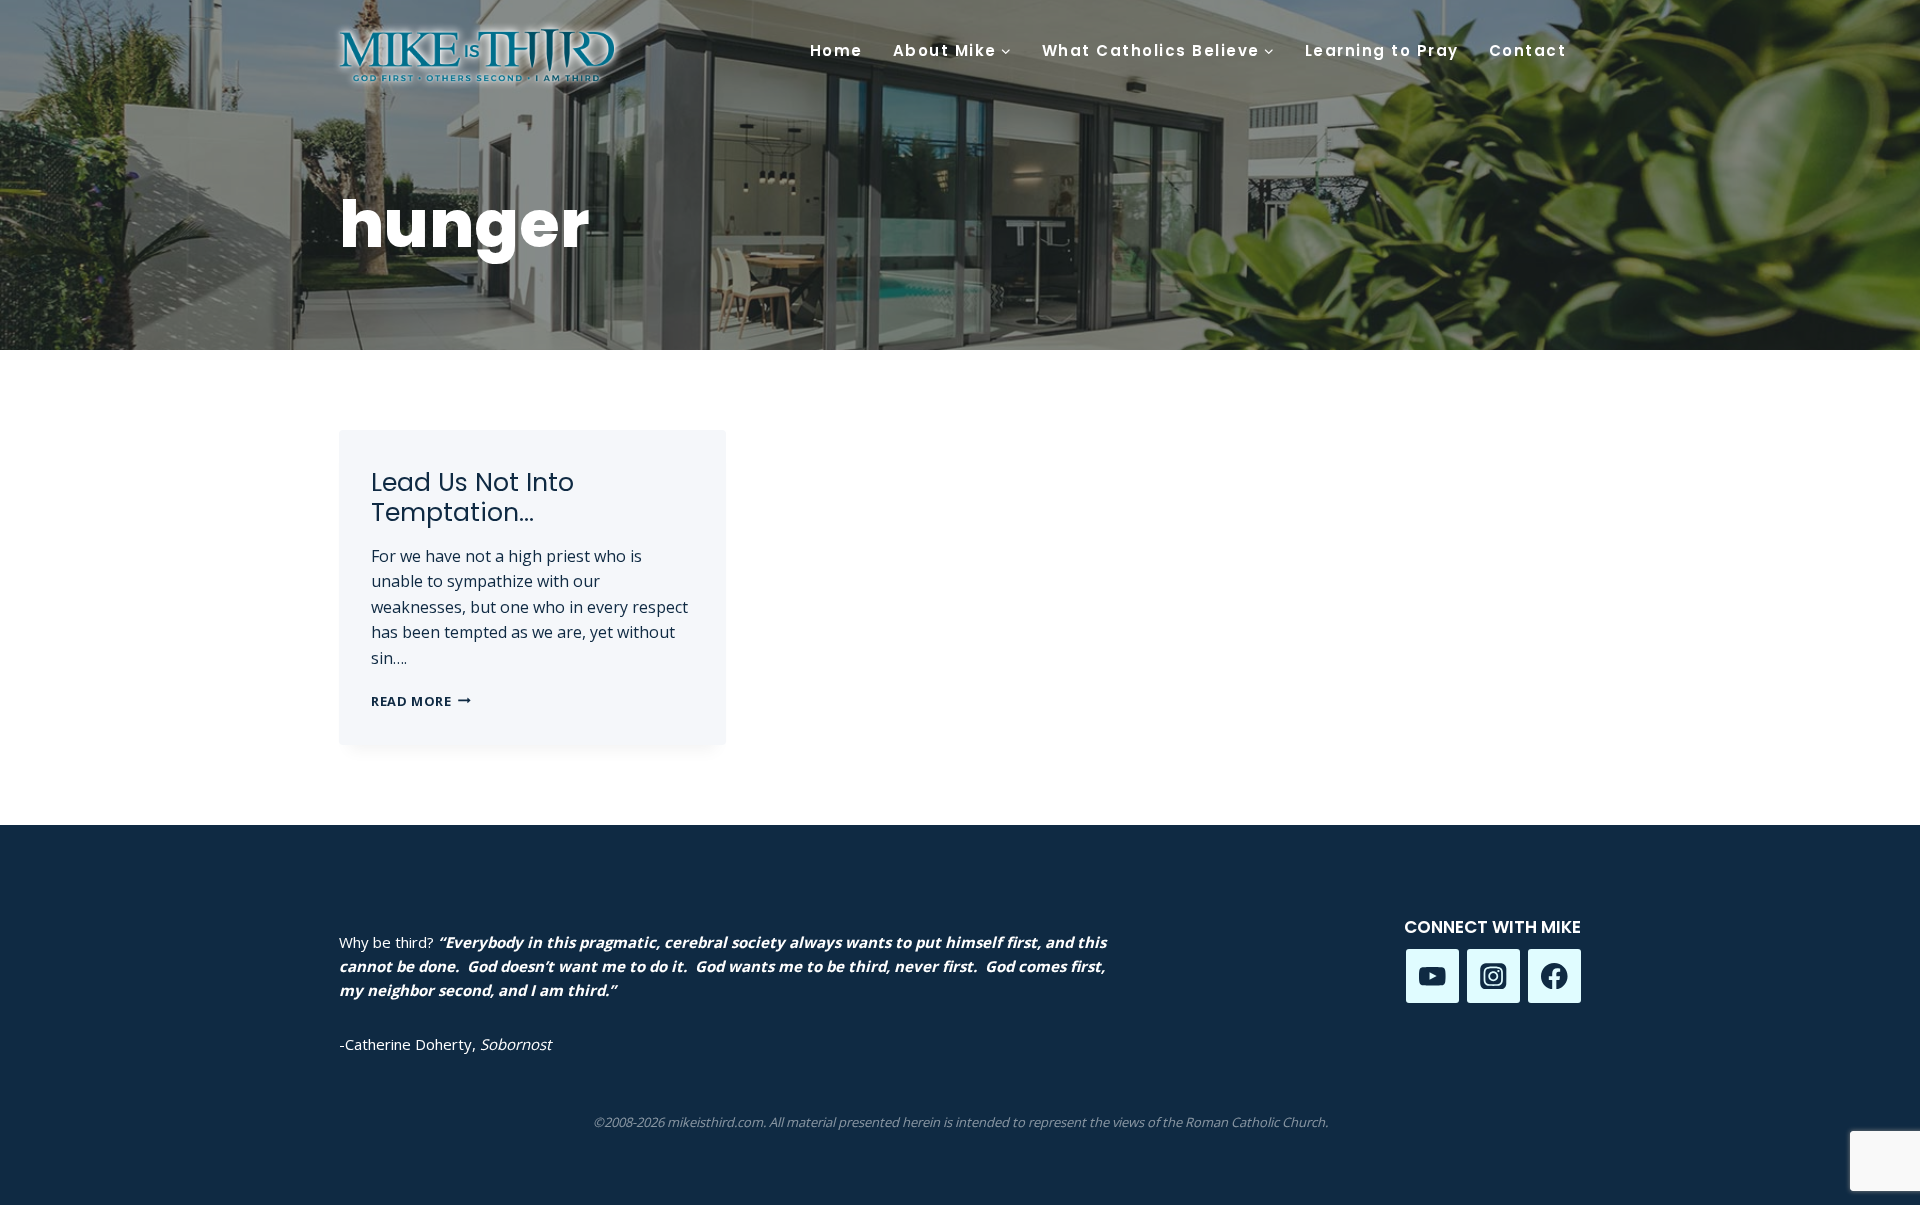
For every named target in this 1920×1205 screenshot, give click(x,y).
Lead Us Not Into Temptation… (472, 497)
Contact (1528, 50)
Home (836, 50)
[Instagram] (1493, 975)
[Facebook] (1554, 975)
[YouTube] (1432, 975)
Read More (421, 701)
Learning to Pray (1382, 50)
